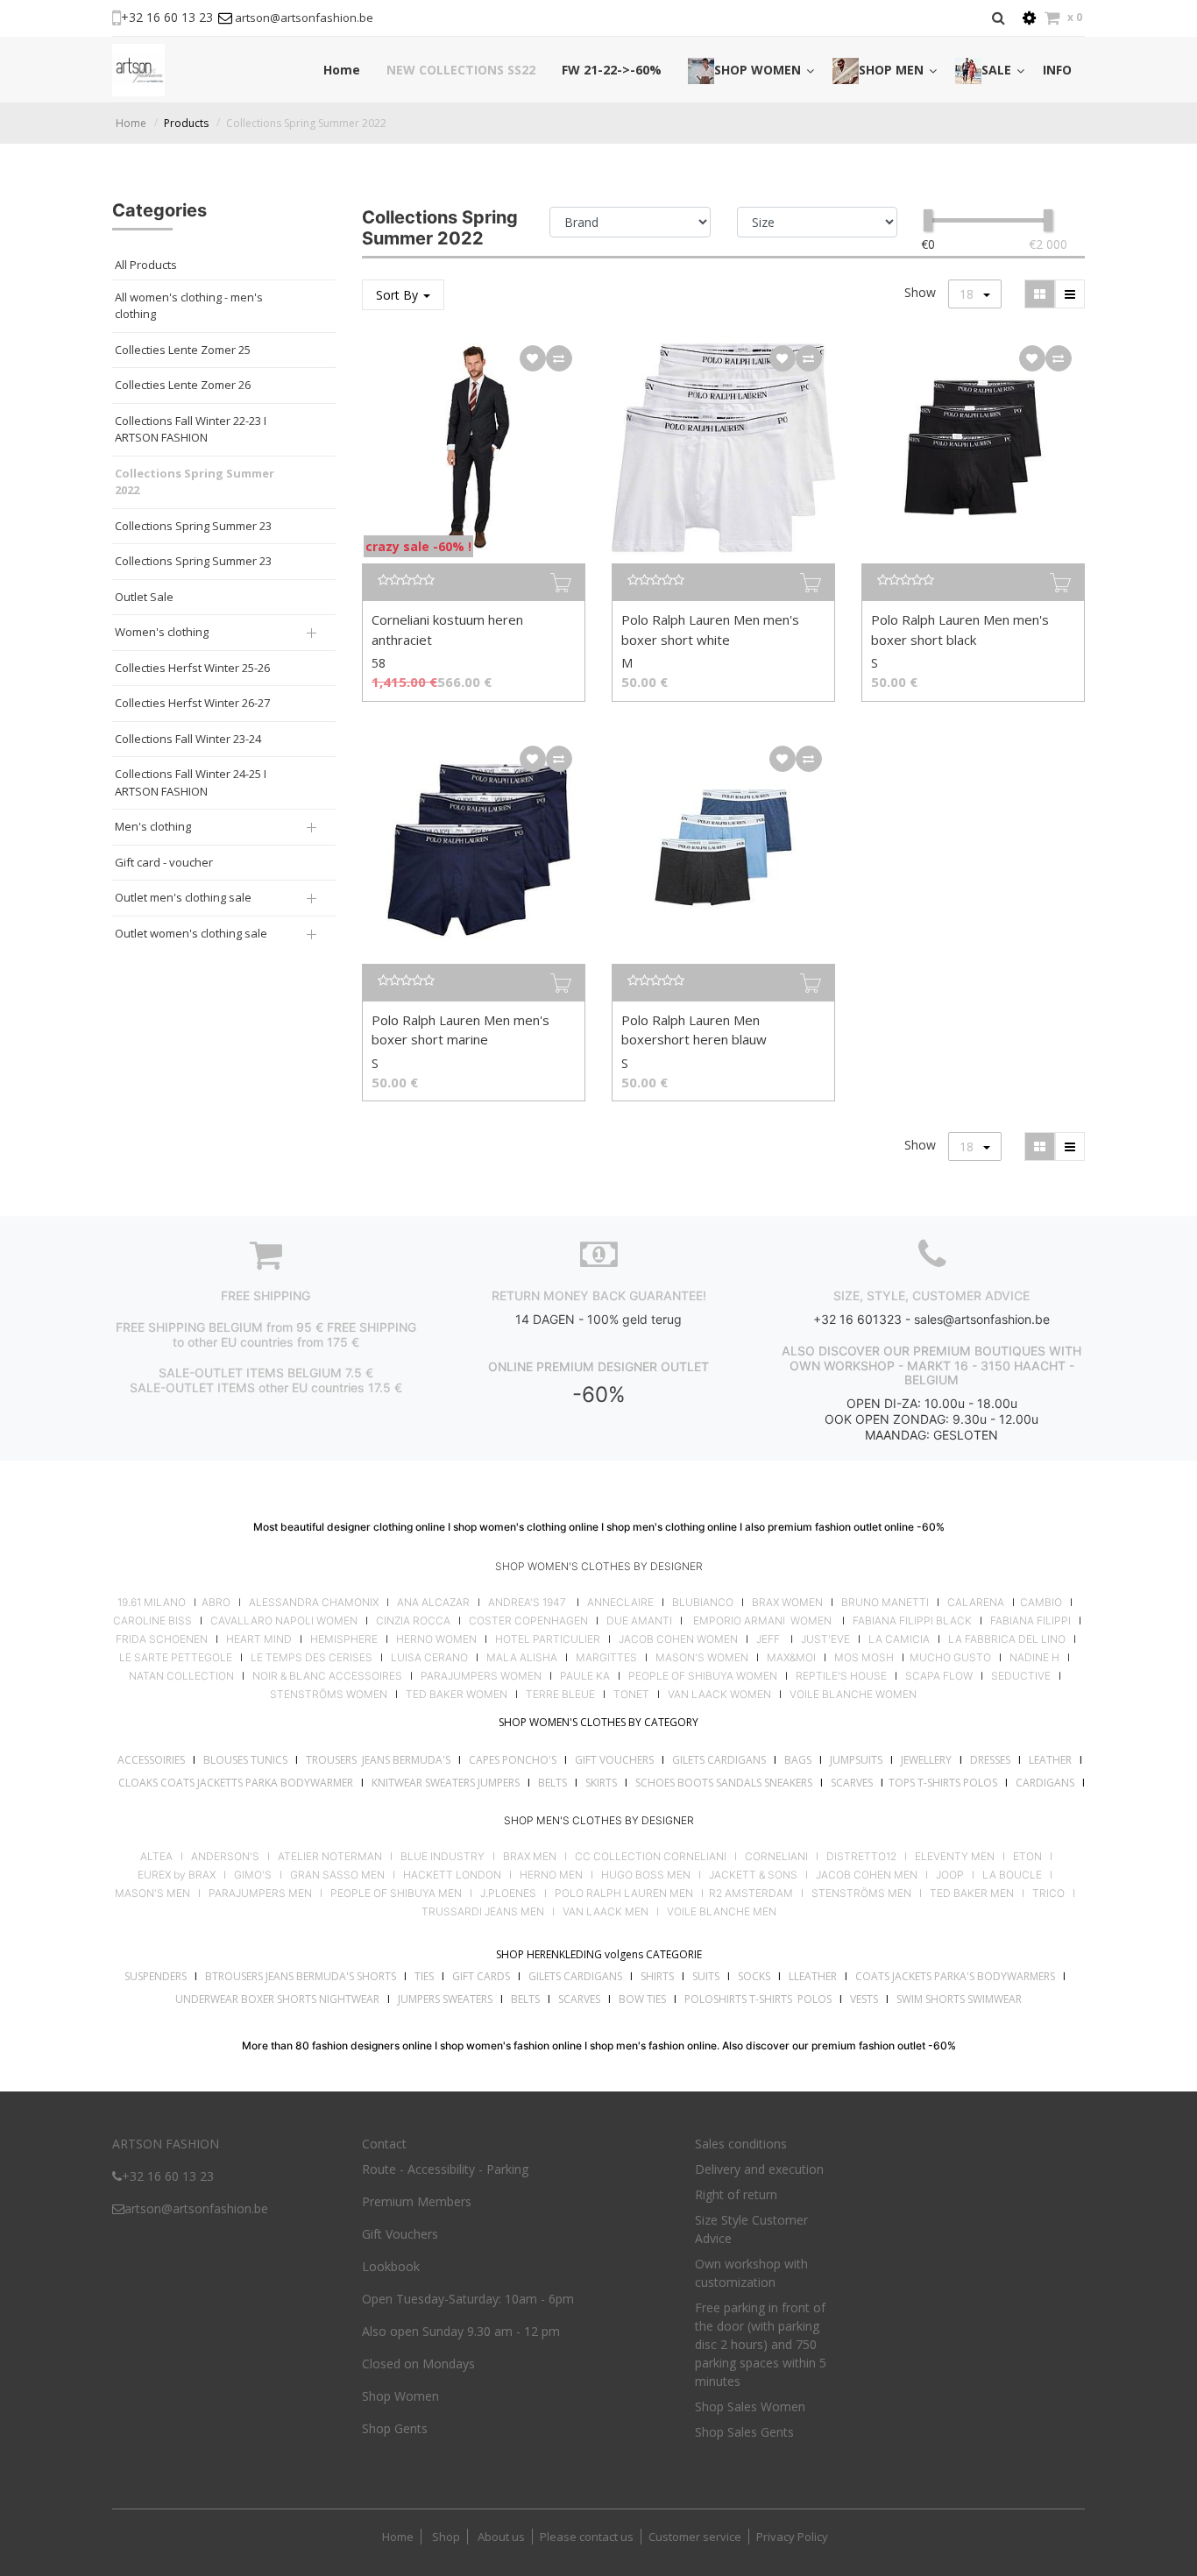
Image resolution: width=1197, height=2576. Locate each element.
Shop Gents (395, 2428)
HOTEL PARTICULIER (548, 1639)
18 (968, 294)
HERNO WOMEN (436, 1639)
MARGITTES (606, 1658)
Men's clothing (153, 826)
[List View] (1070, 294)
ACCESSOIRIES (151, 1760)
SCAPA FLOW (939, 1676)
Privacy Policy (792, 2537)
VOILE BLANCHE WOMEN (853, 1695)
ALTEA (156, 1857)
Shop (446, 2537)
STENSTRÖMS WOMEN (329, 1695)
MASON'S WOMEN (702, 1658)
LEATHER (1050, 1760)
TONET (631, 1695)
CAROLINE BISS (152, 1621)
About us (500, 2537)
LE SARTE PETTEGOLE (176, 1658)
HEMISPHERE (344, 1639)
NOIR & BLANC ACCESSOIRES (327, 1676)
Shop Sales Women (750, 2406)
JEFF (768, 1639)
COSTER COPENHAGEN (528, 1621)
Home (131, 123)
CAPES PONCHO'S (513, 1760)
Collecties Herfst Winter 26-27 (192, 703)
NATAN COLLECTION (181, 1676)
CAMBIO (1041, 1603)
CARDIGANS (1045, 1783)
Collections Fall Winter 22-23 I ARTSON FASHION (191, 429)
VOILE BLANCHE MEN (722, 1912)
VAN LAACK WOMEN (719, 1695)
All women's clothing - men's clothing (189, 306)
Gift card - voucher (164, 862)
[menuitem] (342, 70)
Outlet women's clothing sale (191, 933)
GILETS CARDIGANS (719, 1760)
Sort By (399, 295)
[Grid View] (1040, 294)
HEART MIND (259, 1639)
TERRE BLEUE (560, 1695)
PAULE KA (585, 1676)
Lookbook (391, 2266)
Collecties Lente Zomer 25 (183, 350)
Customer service (695, 2537)
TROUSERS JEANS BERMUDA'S (378, 1760)
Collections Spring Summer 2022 (306, 123)
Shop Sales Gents (744, 2432)
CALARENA (976, 1603)
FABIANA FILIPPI (1031, 1621)
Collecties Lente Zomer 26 (183, 385)
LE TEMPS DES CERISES (312, 1658)
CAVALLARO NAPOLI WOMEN (284, 1621)
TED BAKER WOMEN (457, 1695)
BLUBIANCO (703, 1603)
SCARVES (852, 1783)
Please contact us (587, 2537)
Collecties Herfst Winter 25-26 (192, 668)
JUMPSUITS (856, 1760)
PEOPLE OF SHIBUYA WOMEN (703, 1676)
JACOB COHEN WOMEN (678, 1639)
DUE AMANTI (639, 1621)
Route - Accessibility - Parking (445, 2169)
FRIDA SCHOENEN (162, 1639)
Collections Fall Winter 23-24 (188, 739)
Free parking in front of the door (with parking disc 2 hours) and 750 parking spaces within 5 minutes (761, 2344)
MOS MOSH (864, 1658)
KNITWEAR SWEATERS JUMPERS (446, 1783)
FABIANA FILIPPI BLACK (912, 1621)
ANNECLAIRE (620, 1603)
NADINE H (1034, 1658)
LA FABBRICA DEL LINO (1007, 1639)
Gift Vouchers (400, 2234)
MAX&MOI (791, 1658)
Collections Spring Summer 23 (193, 526)
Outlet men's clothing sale (183, 897)
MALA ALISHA (522, 1658)
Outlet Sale (144, 597)
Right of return (736, 2194)
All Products (146, 265)
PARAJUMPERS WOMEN (481, 1676)
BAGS (798, 1760)
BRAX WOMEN (787, 1603)
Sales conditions (741, 2144)
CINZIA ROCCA (413, 1621)
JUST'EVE (825, 1639)
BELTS (552, 1783)
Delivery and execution (759, 2169)
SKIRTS (601, 1783)
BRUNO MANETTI (885, 1603)
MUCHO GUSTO (949, 1658)
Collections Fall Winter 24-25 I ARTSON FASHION (191, 782)
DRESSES (990, 1760)
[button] (533, 358)
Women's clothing (162, 632)
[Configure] (1029, 18)
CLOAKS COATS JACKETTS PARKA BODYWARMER (236, 1783)
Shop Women (400, 2396)
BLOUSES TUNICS (245, 1760)
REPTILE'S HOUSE (841, 1676)
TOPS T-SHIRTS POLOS (943, 1783)
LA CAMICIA (899, 1639)
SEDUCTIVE (1021, 1676)
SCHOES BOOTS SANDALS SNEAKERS (724, 1783)
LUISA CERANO (429, 1658)
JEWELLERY (926, 1760)
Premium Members (417, 2201)
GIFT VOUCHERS (614, 1760)
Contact (384, 2144)
